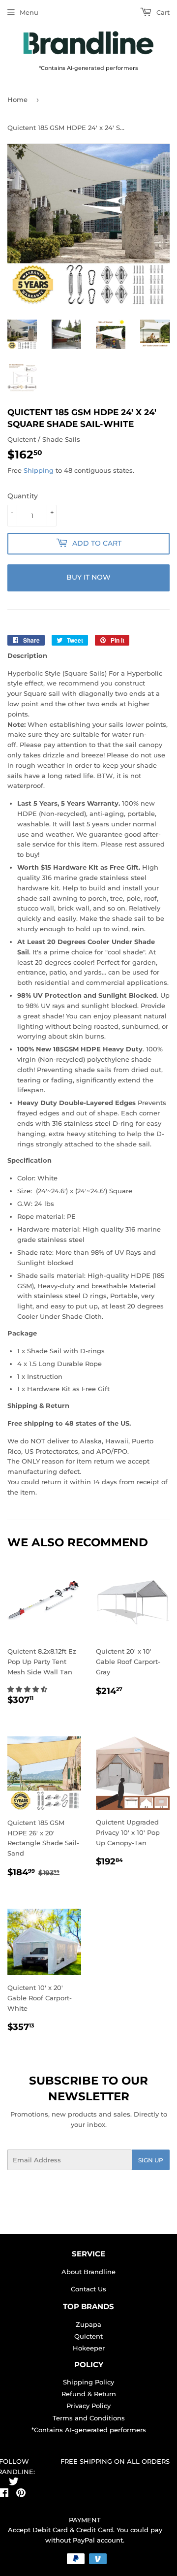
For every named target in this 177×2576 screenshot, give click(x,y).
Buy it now (88, 577)
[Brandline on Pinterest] (21, 2494)
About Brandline (88, 2272)
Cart (162, 12)
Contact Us (88, 2289)
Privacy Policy (88, 2406)
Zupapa (88, 2324)
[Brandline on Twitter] (14, 2483)
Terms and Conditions (89, 2418)
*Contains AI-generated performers (89, 2430)
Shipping (39, 470)
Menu (29, 12)
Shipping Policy (88, 2382)
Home (17, 99)
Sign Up (151, 2160)
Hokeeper (89, 2348)
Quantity (23, 496)
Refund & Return (89, 2394)
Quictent (88, 2336)
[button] (28, 1689)
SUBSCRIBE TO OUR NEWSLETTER (88, 2088)
